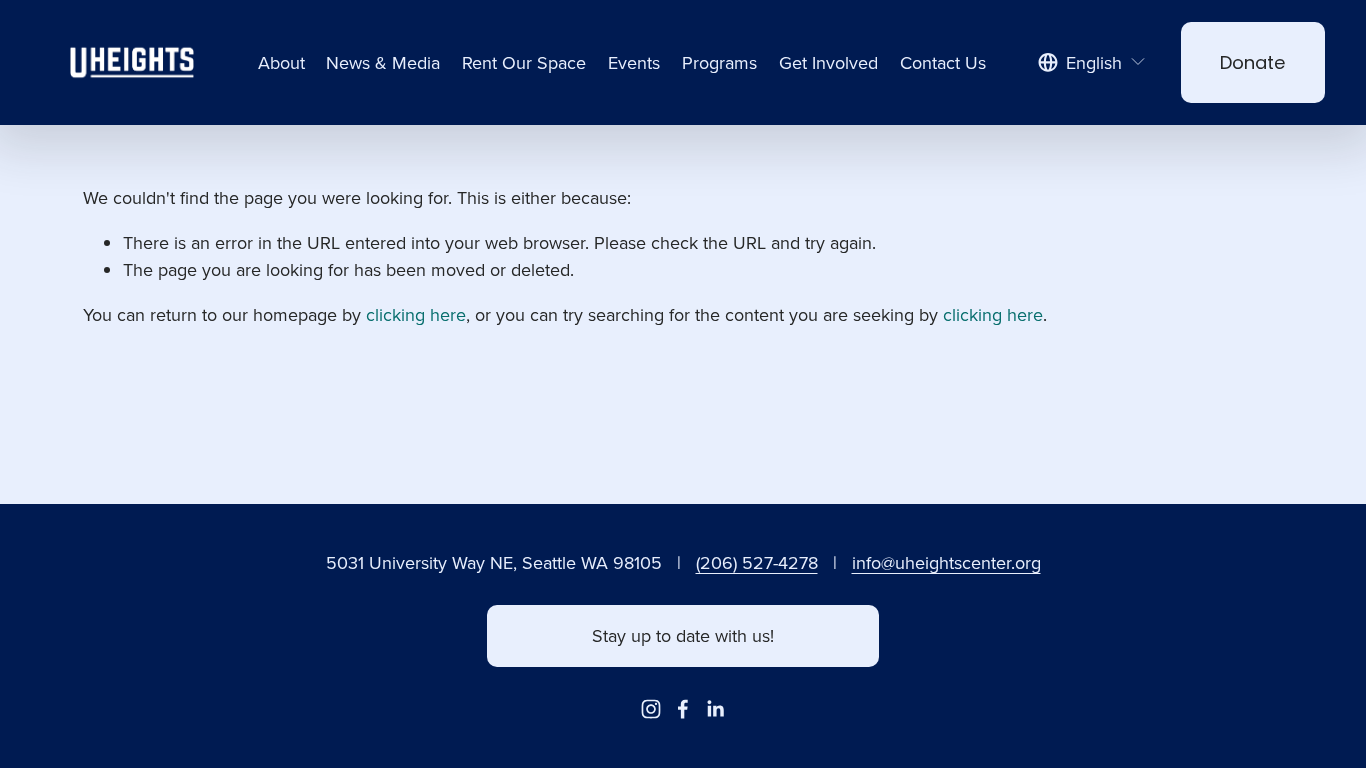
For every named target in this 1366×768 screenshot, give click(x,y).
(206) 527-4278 (757, 562)
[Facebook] (683, 709)
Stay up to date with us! (683, 635)
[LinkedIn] (715, 709)
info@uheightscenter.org (946, 562)
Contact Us (943, 62)
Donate (1252, 62)
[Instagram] (651, 709)
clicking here (416, 314)
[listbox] (1092, 62)
